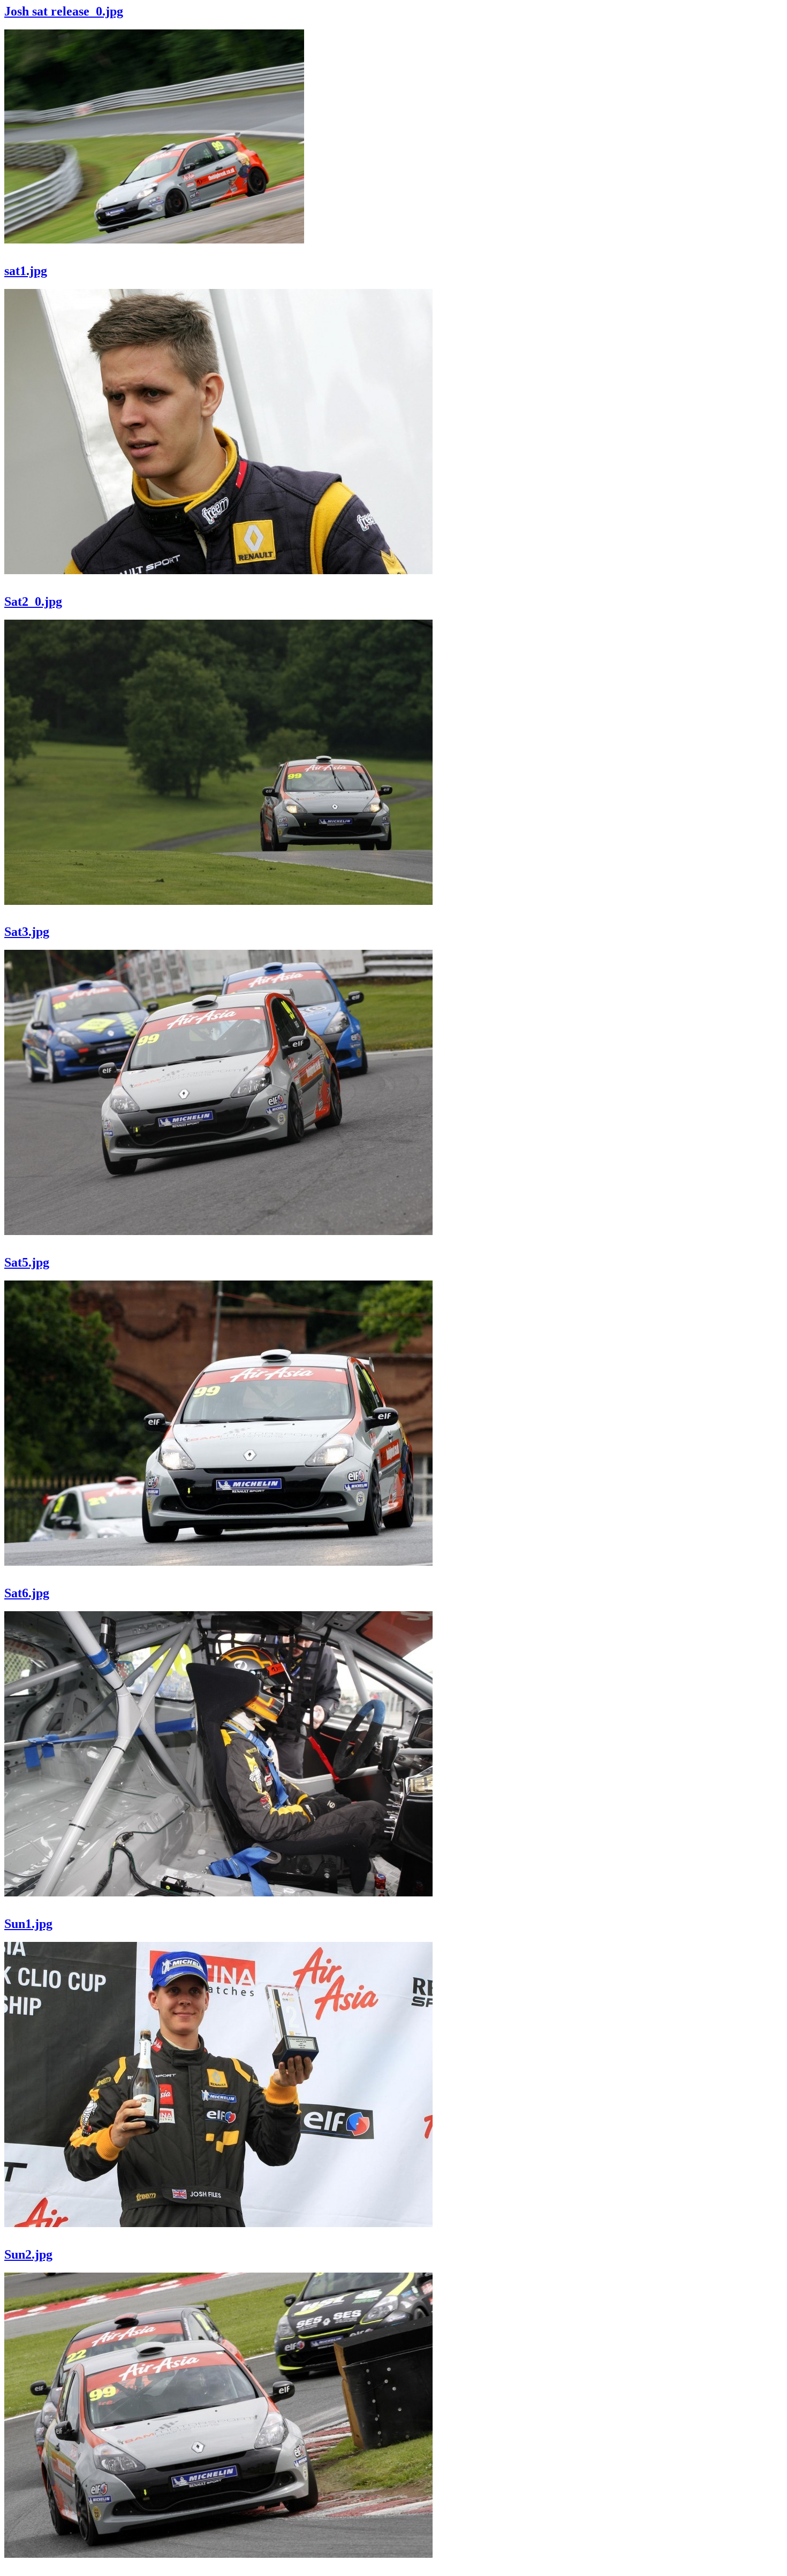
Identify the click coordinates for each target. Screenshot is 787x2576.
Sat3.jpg (27, 932)
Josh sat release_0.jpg (64, 11)
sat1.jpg (26, 271)
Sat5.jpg (27, 1262)
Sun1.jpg (28, 1924)
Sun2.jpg (28, 2254)
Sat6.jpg (27, 1593)
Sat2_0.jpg (33, 601)
